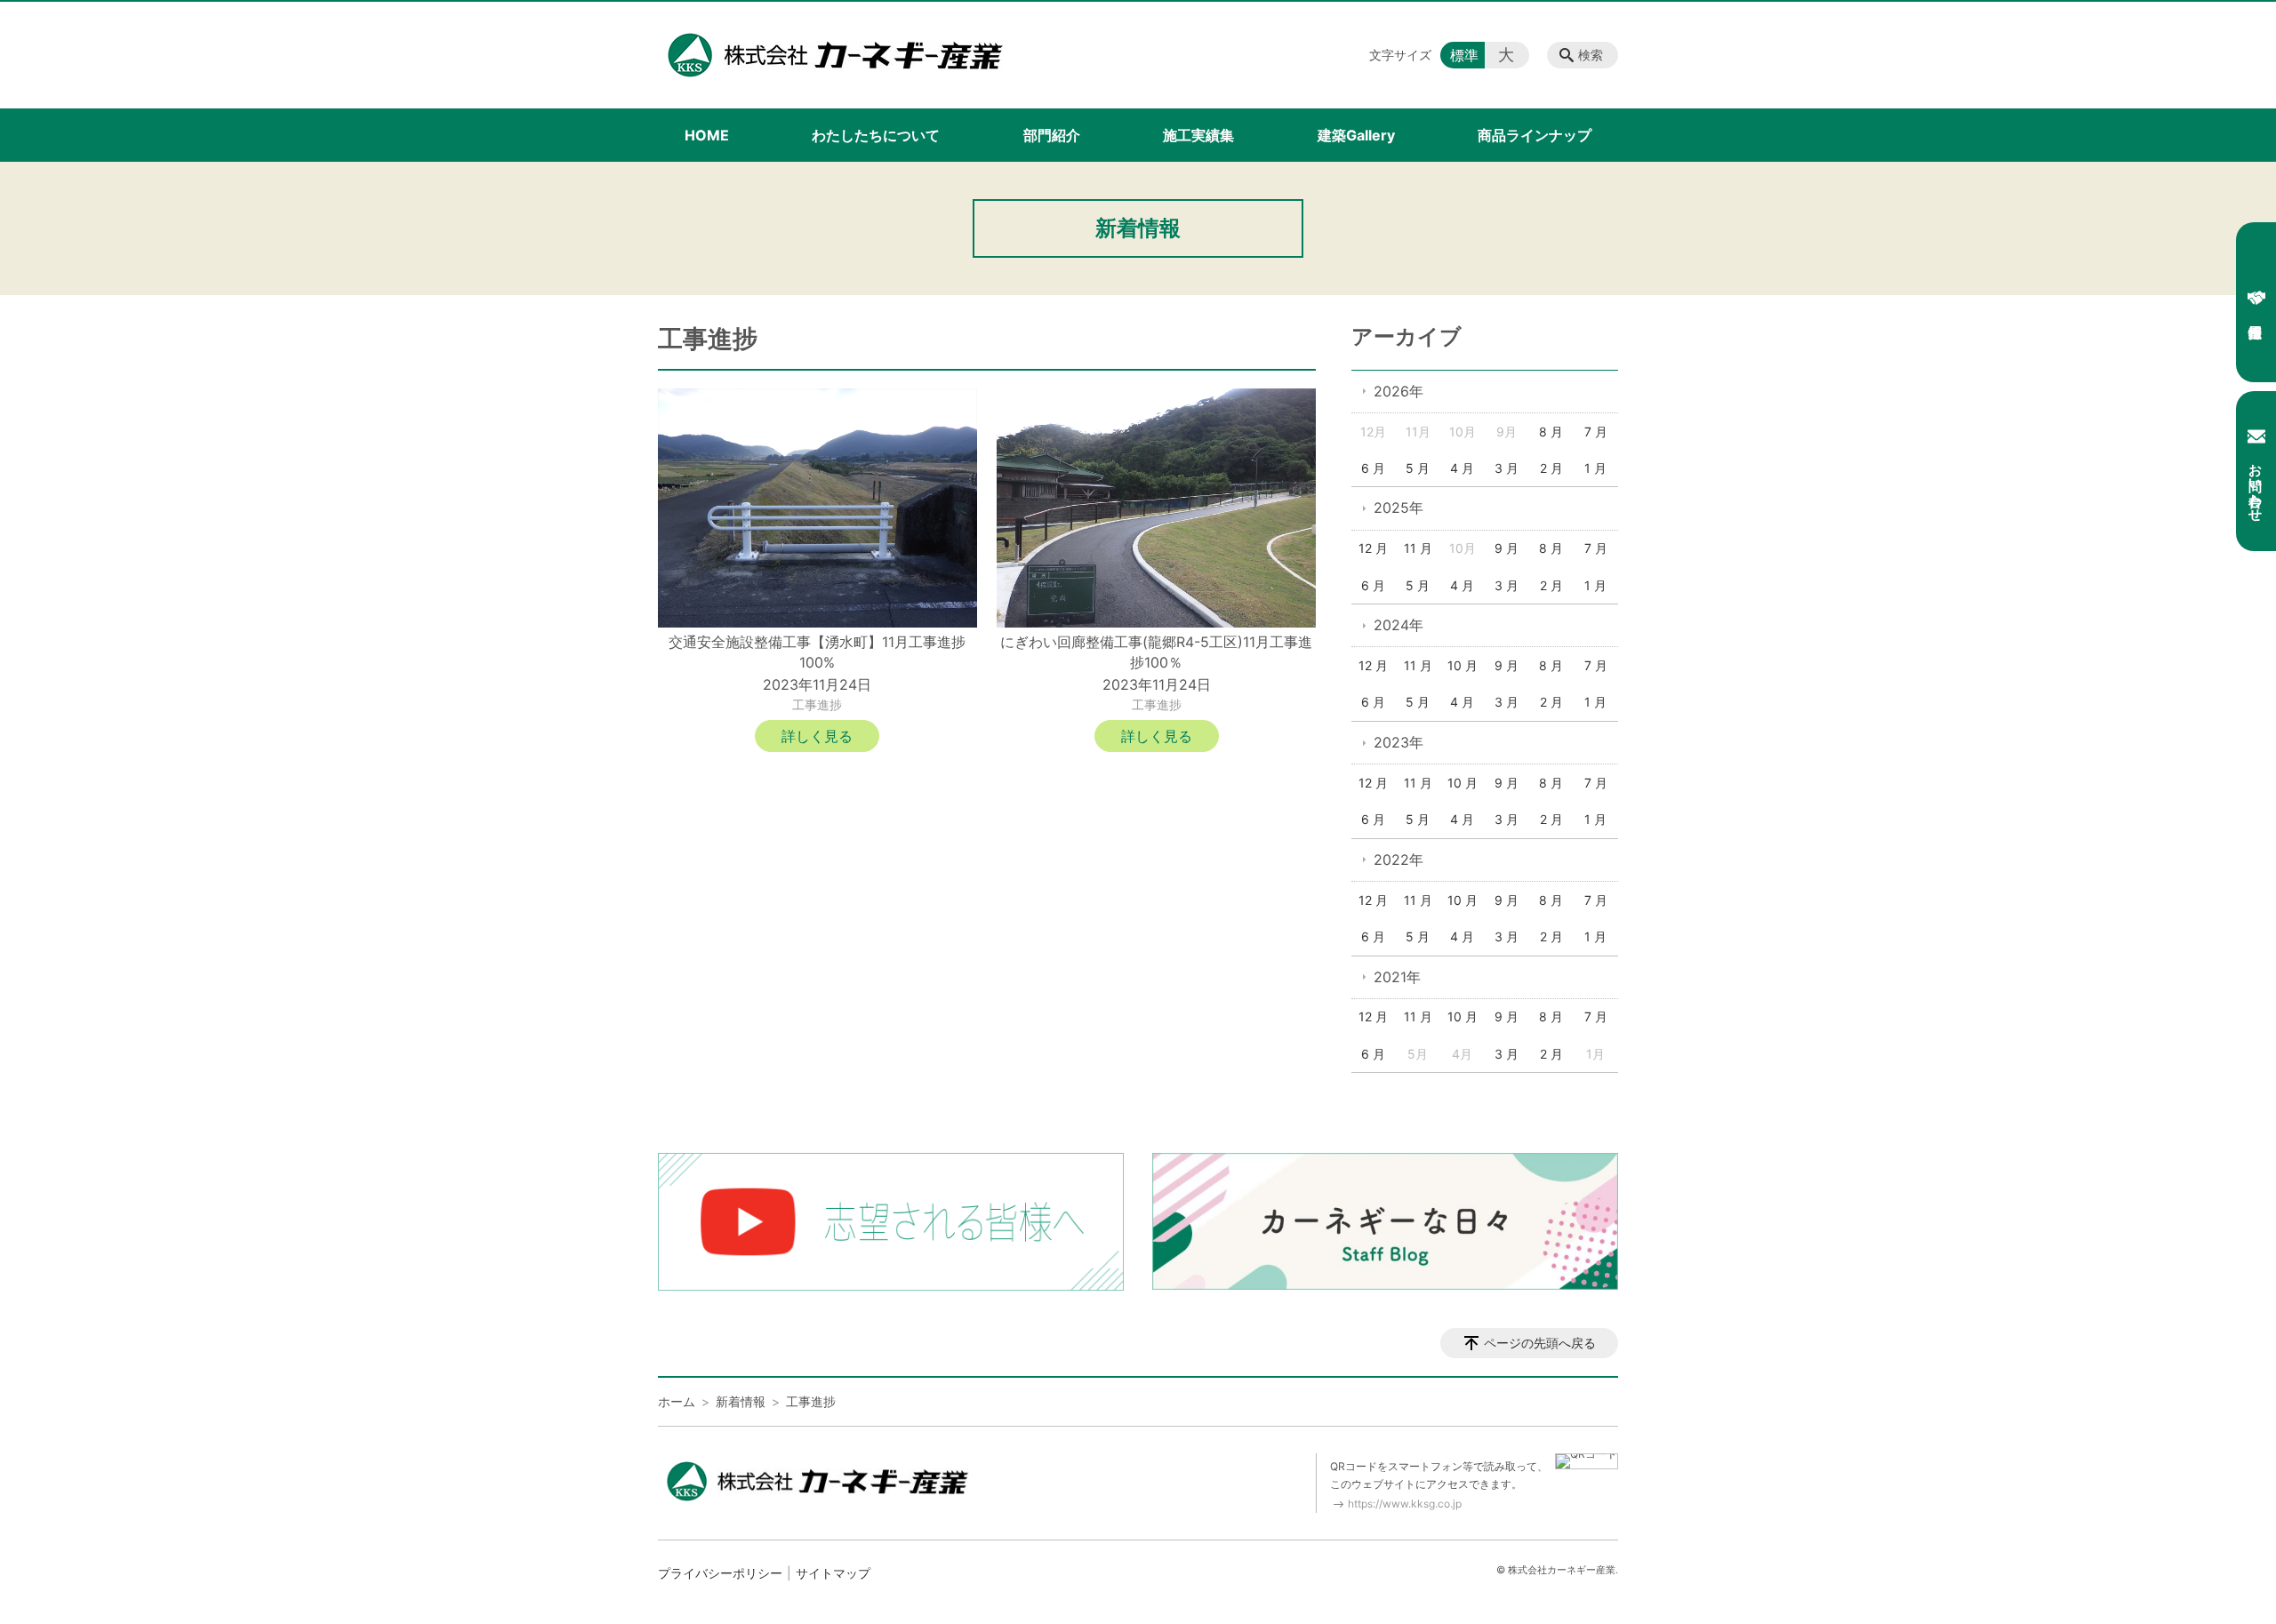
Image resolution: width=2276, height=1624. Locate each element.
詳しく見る (817, 736)
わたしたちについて (876, 135)
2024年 (1398, 625)
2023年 (1398, 742)
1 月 (1595, 468)
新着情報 (741, 1401)
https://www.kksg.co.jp (1405, 1504)
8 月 (1551, 432)
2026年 (1398, 391)
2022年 (1398, 860)
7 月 (1596, 432)
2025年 (1398, 508)
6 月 (1373, 468)
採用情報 (2256, 302)
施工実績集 (1198, 135)
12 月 (1373, 548)
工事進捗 (817, 704)
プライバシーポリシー (720, 1573)
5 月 (1418, 468)
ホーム (677, 1401)
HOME (707, 135)
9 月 (1507, 548)
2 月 (1551, 468)
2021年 (1397, 977)
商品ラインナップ (1535, 135)
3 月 (1507, 468)
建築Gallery (1356, 135)
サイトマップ (833, 1573)
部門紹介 (1052, 135)
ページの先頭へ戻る (1540, 1343)
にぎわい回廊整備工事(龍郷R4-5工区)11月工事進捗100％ (1156, 652)
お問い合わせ (2256, 484)
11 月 (1418, 548)
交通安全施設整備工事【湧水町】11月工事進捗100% (817, 652)
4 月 (1462, 468)
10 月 (1463, 665)
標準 (1464, 55)
